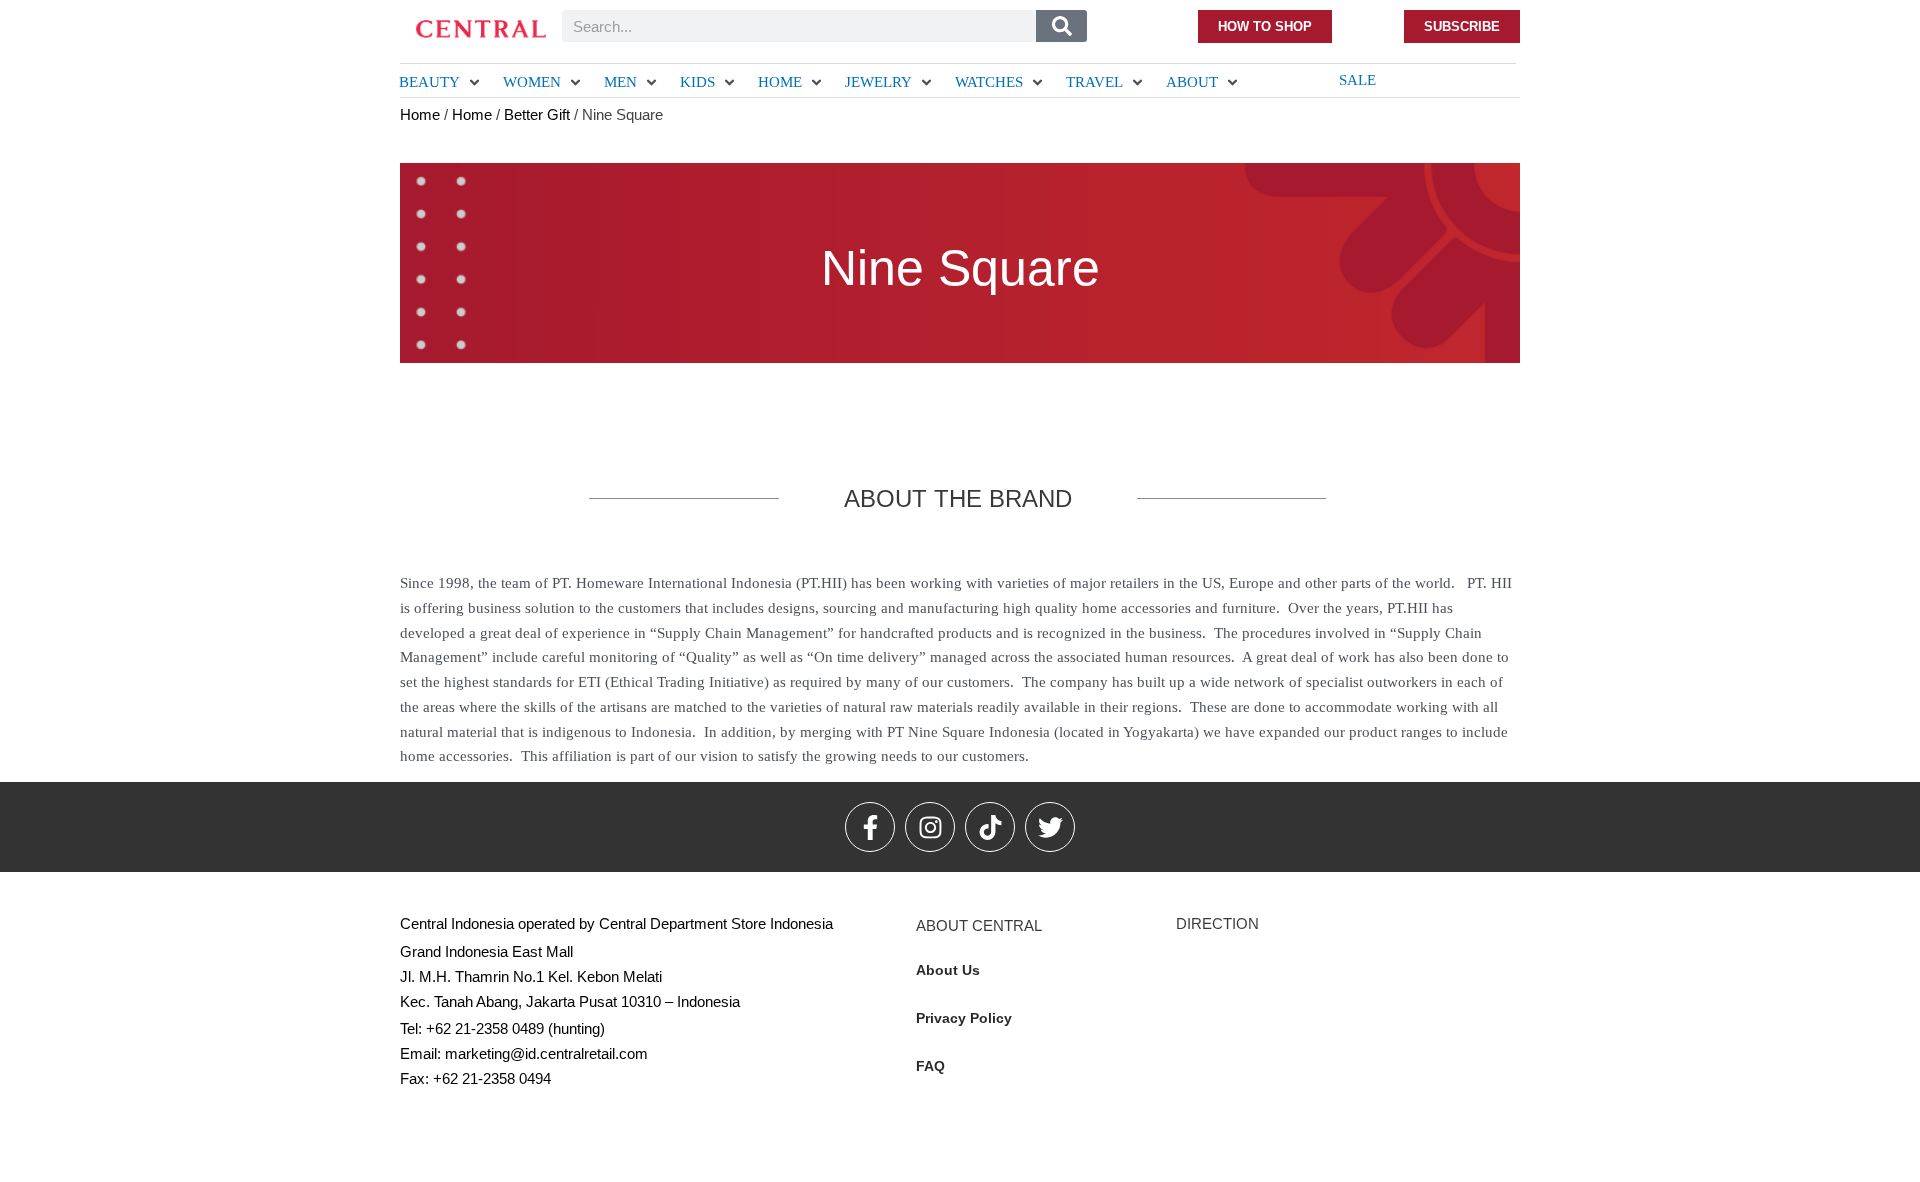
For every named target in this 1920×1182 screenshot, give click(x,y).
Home (420, 114)
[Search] (1061, 26)
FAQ (930, 1066)
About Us (948, 970)
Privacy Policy (964, 1018)
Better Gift (537, 114)
